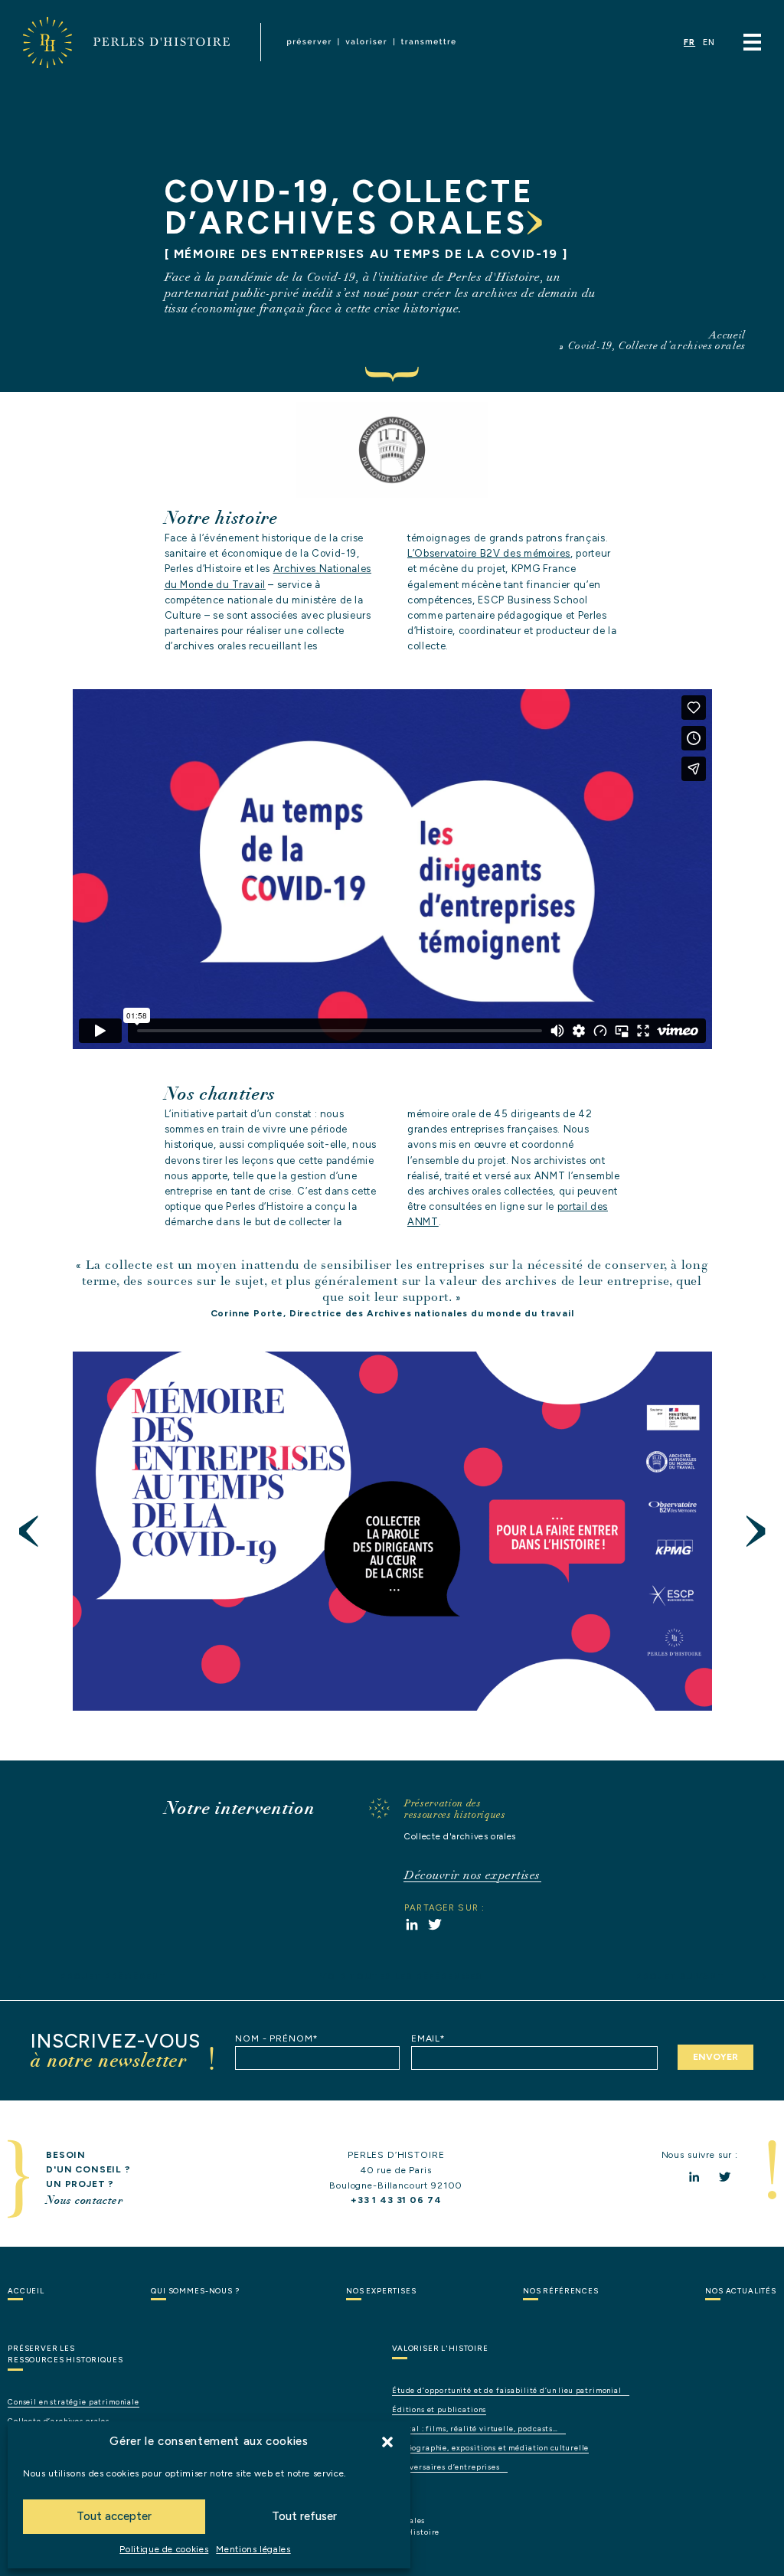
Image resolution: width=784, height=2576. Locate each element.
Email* (428, 2038)
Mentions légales (253, 2549)
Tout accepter (114, 2516)
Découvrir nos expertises (472, 1875)
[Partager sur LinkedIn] (412, 1924)
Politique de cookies (164, 2549)
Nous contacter (84, 2200)
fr (689, 42)
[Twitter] (725, 2177)
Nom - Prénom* (276, 2038)
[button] (387, 2442)
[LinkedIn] (694, 2177)
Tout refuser (304, 2516)
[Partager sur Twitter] (435, 1924)
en (709, 42)
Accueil (727, 335)
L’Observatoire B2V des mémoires (489, 553)
